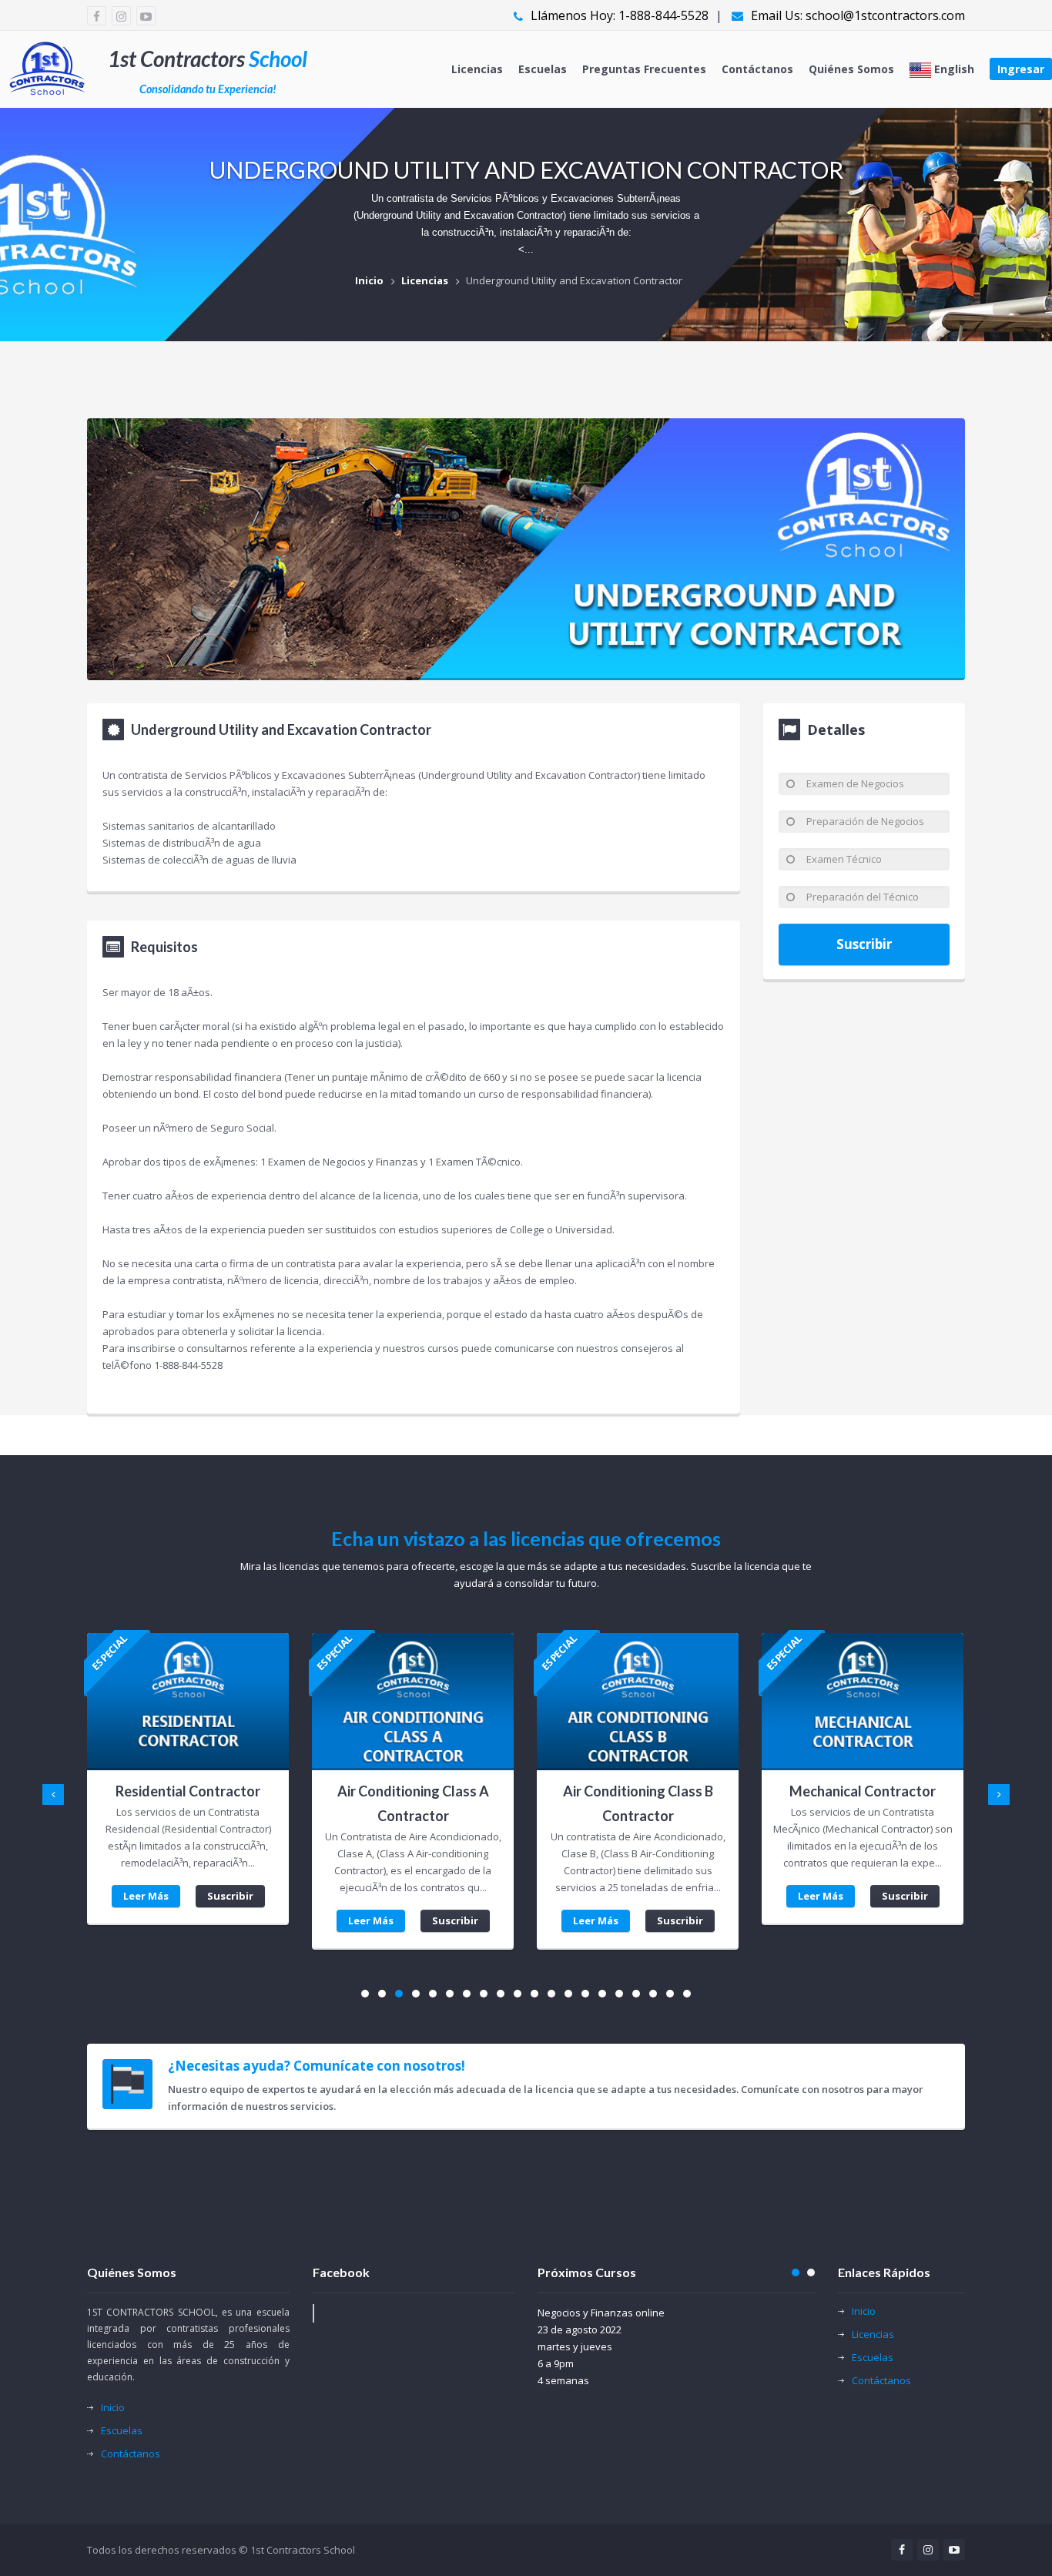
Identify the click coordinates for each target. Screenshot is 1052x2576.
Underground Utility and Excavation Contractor (574, 280)
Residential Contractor (188, 1791)
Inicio (369, 280)
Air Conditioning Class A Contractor (413, 1803)
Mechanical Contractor (863, 1791)
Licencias (477, 69)
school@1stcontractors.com (885, 15)
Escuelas (543, 69)
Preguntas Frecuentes (644, 69)
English (953, 69)
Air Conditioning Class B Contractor (638, 1803)
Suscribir (864, 944)
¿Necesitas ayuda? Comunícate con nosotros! (317, 2066)
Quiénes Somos (851, 69)
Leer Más (146, 1896)
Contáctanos (757, 69)
